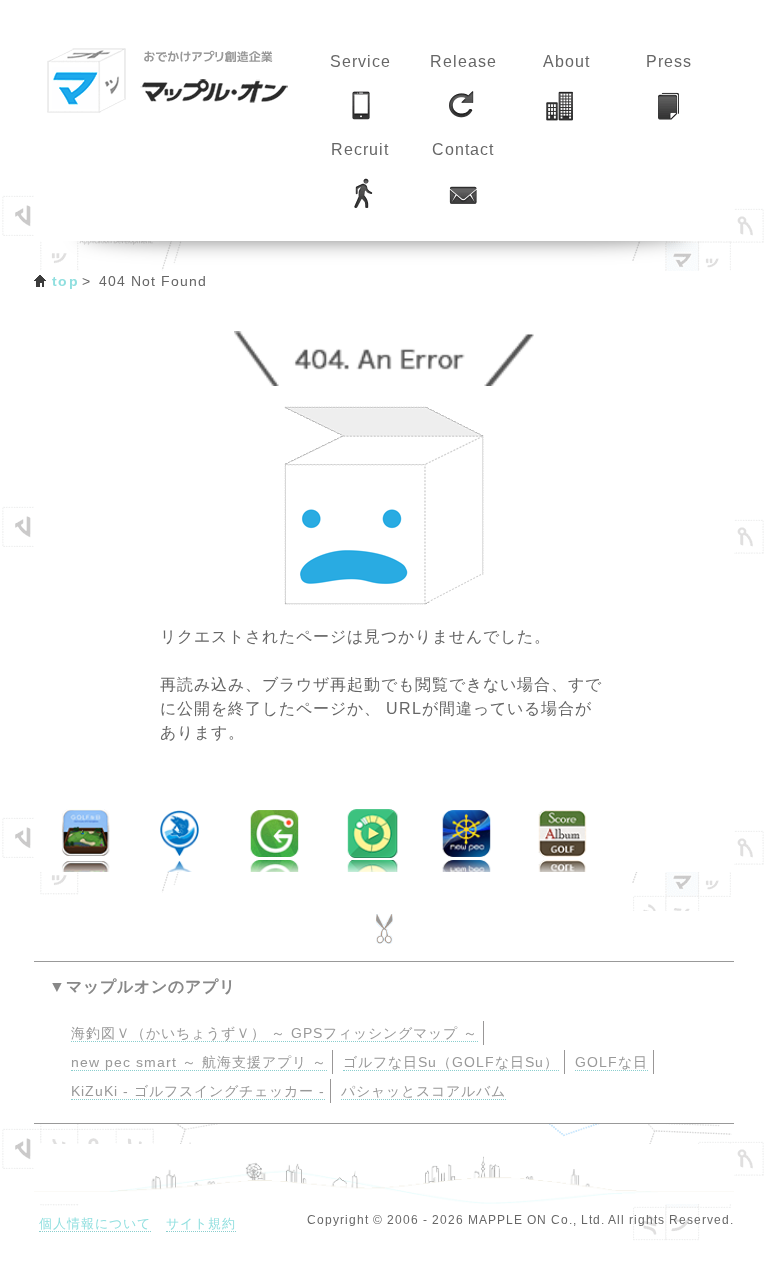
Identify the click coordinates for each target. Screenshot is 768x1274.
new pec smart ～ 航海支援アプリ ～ (199, 1062)
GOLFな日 (611, 1062)
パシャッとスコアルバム (423, 1091)
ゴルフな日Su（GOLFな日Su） (451, 1062)
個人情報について (95, 1223)
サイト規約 (201, 1223)
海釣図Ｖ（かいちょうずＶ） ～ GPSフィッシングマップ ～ (274, 1033)
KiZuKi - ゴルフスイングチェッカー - (198, 1091)
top (65, 281)
